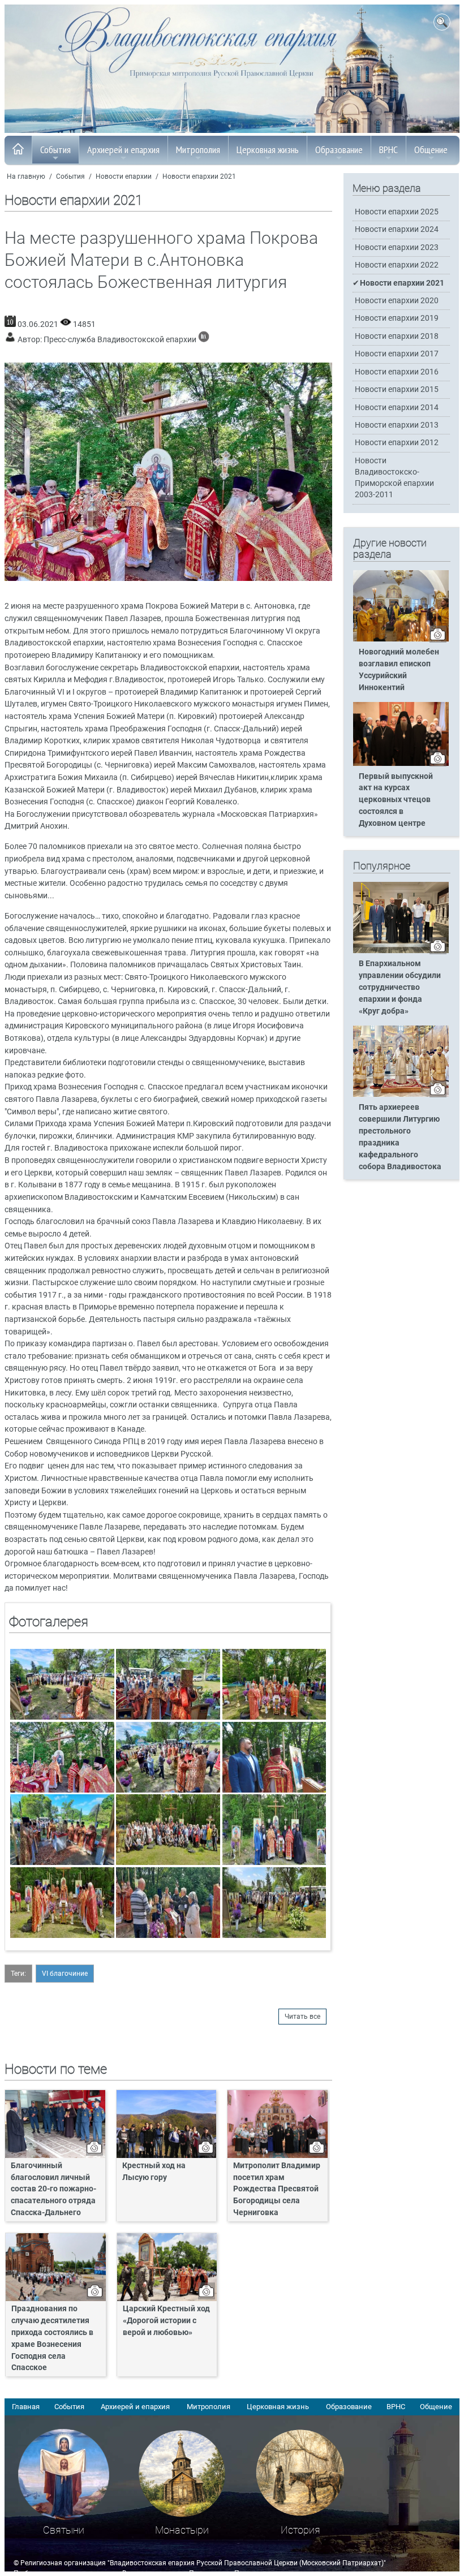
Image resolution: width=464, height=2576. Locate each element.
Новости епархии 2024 (397, 229)
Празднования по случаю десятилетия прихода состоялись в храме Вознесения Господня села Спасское (52, 2338)
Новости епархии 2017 (397, 354)
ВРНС (388, 150)
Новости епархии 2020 (397, 301)
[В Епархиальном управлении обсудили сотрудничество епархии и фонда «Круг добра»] (401, 951)
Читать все (302, 2017)
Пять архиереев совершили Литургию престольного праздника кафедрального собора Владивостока (400, 1137)
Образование (339, 150)
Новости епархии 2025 (397, 212)
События (55, 150)
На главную (26, 176)
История (300, 2530)
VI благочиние (65, 1974)
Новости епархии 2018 (397, 336)
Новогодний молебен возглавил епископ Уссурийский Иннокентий (399, 670)
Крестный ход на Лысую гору (154, 2172)
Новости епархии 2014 (397, 408)
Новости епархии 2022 (397, 265)
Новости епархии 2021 (199, 176)
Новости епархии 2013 (397, 425)
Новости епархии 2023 (397, 247)
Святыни (64, 2530)
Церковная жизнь (268, 150)
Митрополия (198, 150)
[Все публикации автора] (204, 340)
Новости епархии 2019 (397, 318)
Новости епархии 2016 (397, 372)
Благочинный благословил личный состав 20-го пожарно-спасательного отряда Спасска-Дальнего (53, 2189)
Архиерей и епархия (123, 150)
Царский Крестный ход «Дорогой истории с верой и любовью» (166, 2321)
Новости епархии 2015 (397, 389)
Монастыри (182, 2530)
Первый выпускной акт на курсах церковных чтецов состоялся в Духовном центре (396, 800)
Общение (431, 150)
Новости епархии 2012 (397, 443)
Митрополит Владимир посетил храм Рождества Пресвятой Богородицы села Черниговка (277, 2189)
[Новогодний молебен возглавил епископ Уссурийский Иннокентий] (401, 639)
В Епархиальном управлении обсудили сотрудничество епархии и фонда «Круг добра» (400, 987)
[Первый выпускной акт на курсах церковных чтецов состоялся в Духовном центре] (401, 764)
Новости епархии (124, 176)
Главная (26, 2407)
